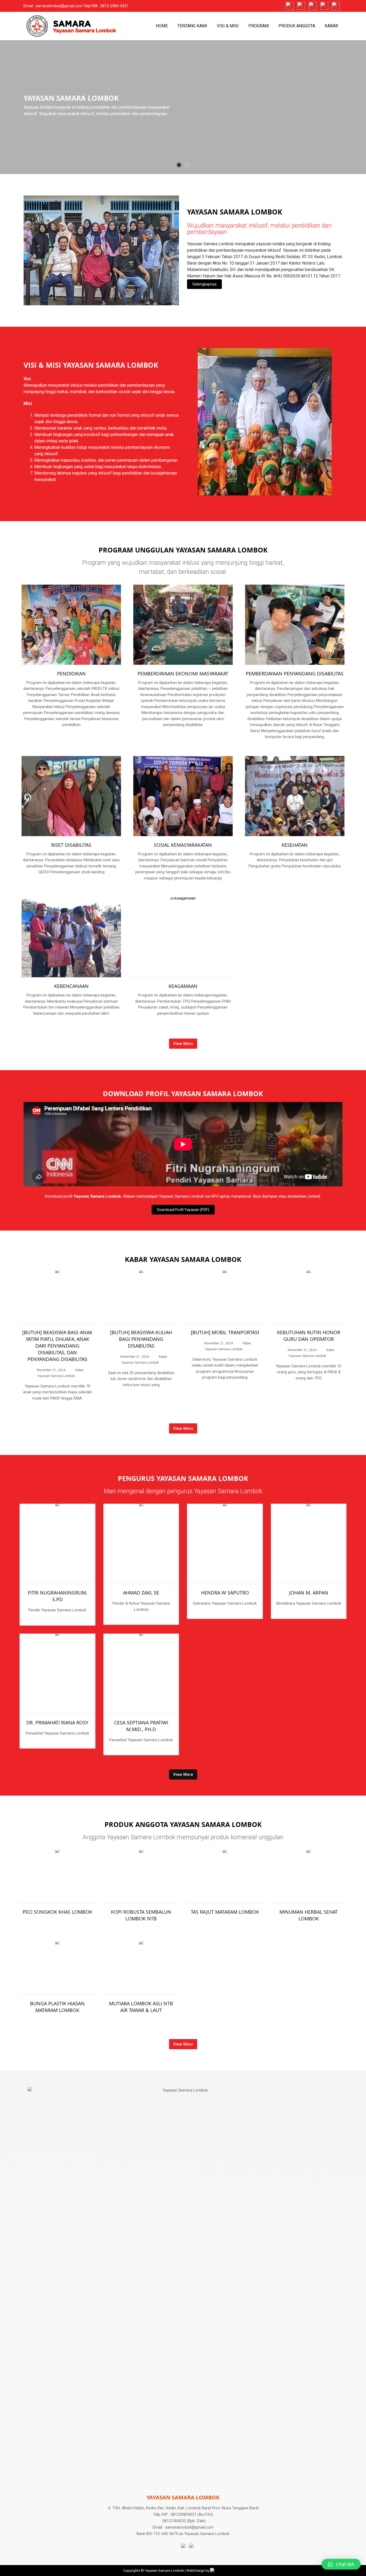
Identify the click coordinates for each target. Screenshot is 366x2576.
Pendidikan (71, 674)
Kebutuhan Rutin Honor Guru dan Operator (309, 1336)
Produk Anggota (297, 26)
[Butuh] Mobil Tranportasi (225, 1332)
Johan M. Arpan (309, 1593)
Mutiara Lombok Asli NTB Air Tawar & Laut (141, 2007)
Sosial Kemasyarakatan (183, 845)
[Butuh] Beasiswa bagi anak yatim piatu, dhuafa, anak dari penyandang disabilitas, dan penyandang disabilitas (57, 1346)
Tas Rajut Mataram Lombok (225, 1912)
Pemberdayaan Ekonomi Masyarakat (183, 674)
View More (183, 1044)
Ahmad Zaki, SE (141, 1593)
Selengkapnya (204, 284)
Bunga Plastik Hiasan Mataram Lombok (57, 2007)
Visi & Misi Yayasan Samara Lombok (91, 365)
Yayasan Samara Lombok (235, 212)
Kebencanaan (71, 986)
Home (162, 26)
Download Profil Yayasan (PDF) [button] (183, 1210)
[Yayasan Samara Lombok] (101, 250)
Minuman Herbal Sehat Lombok (309, 1915)
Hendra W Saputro (225, 1593)
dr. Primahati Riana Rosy (57, 1723)
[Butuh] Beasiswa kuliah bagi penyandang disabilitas (141, 1339)
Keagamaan (183, 986)
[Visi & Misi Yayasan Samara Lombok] (265, 421)
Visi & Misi (228, 26)
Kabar (331, 26)
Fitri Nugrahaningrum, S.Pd (57, 1596)
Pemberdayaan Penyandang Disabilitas (295, 674)
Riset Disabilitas (71, 845)
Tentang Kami (192, 26)
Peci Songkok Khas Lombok (57, 1912)
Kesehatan (295, 845)
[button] (179, 165)
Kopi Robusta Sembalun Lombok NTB (141, 1915)
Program (259, 26)
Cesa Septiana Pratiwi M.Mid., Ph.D (141, 1726)
